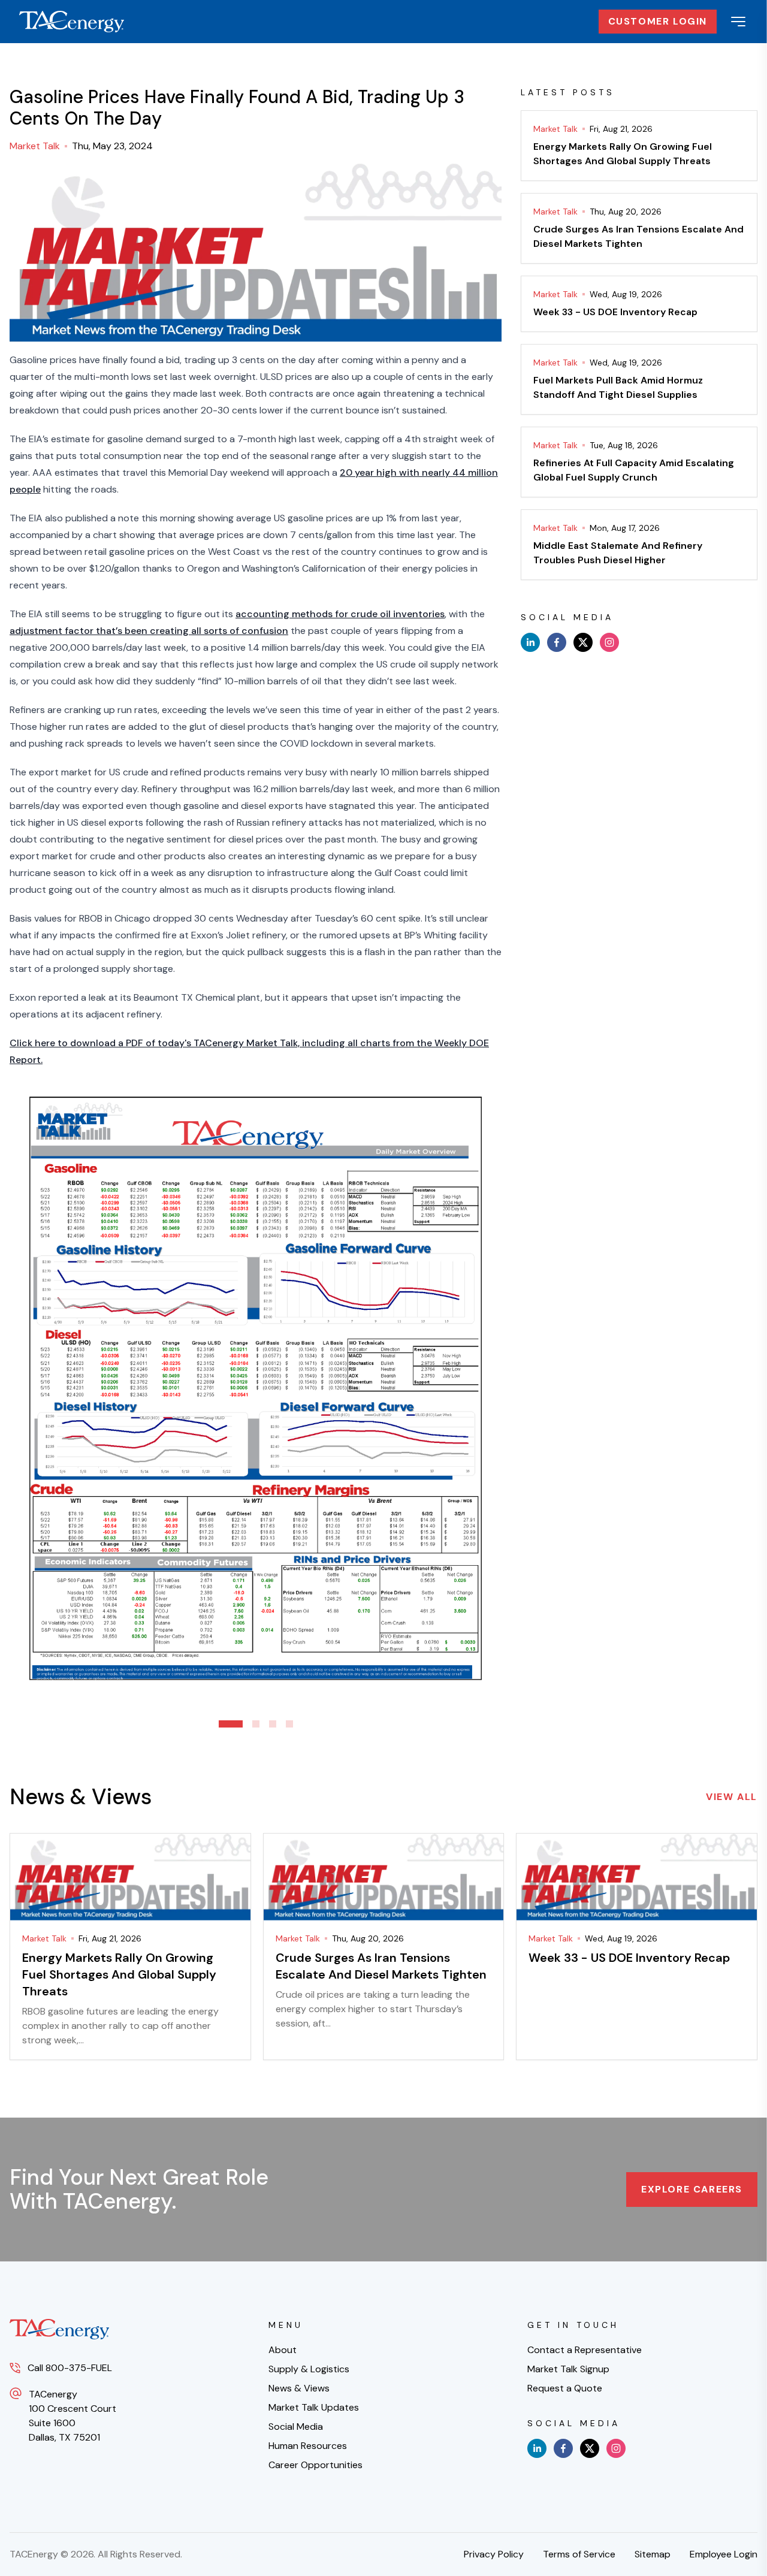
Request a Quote (565, 2388)
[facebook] (557, 642)
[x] (583, 642)
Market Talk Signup (568, 2369)
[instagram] (609, 642)
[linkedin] (530, 642)
